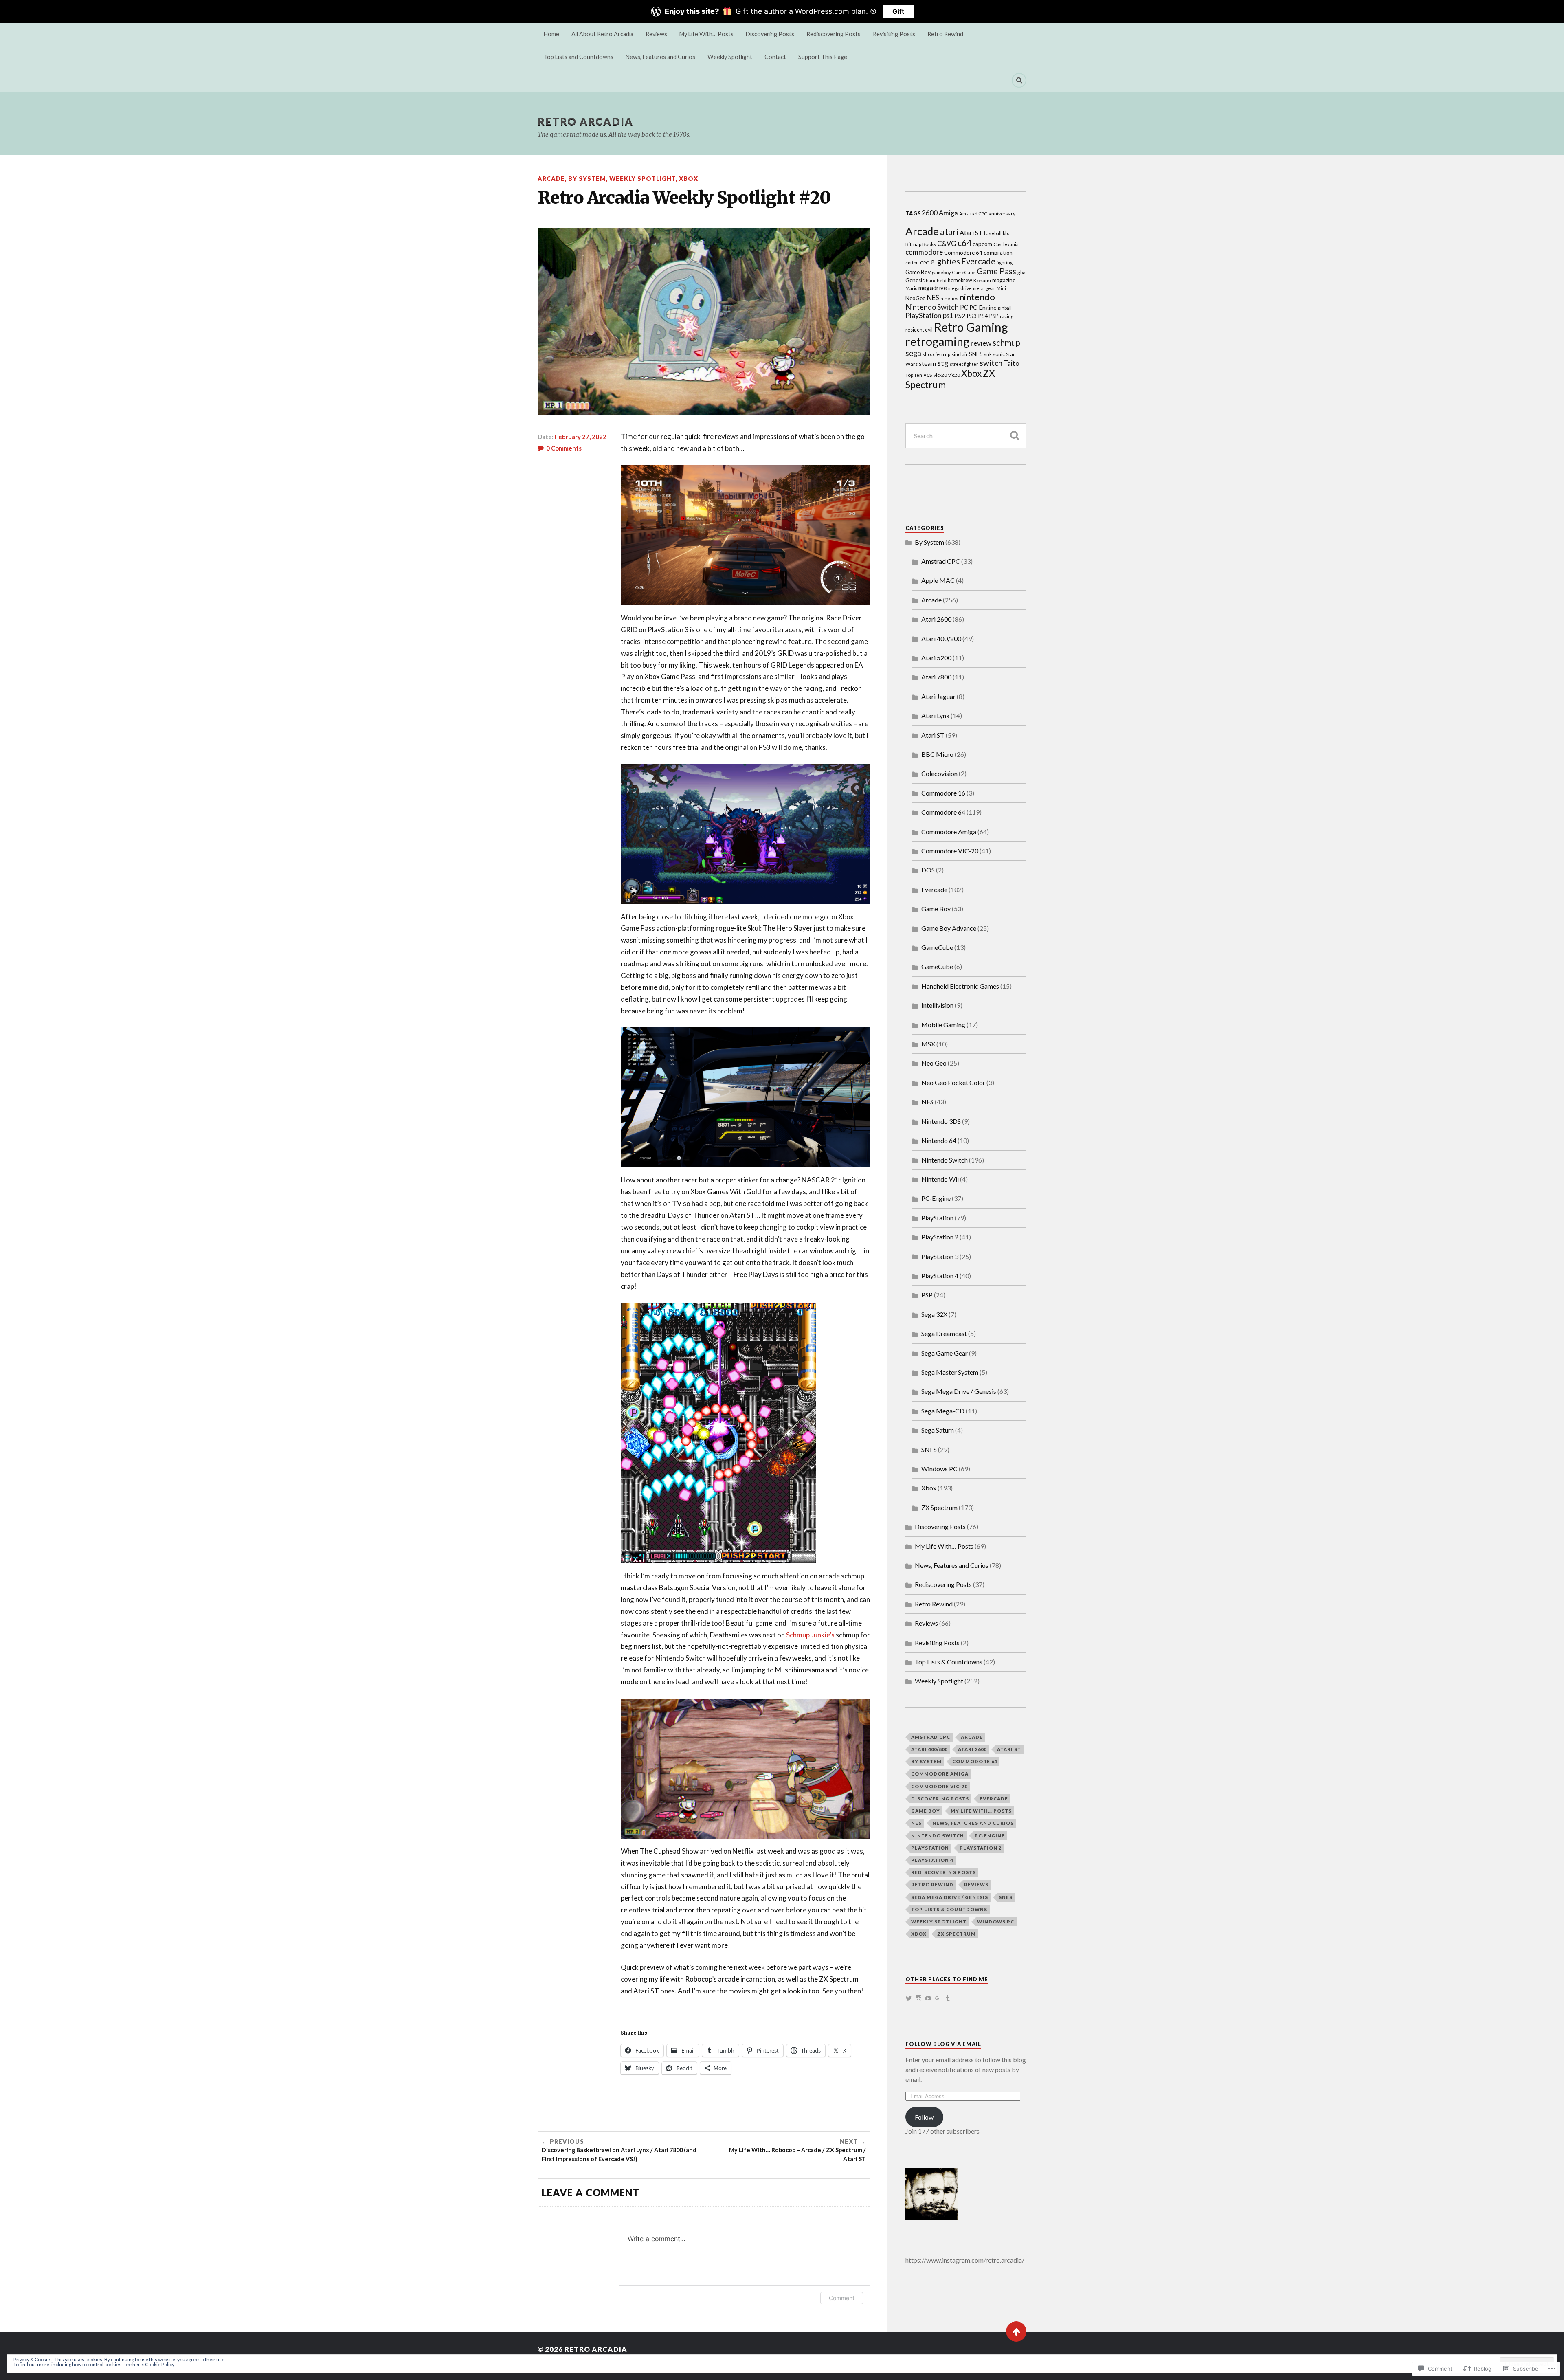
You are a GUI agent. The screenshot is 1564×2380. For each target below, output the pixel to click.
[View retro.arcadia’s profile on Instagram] (918, 1998)
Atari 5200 (936, 658)
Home (551, 34)
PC (964, 307)
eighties (945, 261)
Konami (982, 280)
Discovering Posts (770, 34)
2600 (929, 213)
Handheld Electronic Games (960, 986)
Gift (898, 11)
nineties (949, 298)
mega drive (960, 288)
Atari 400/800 (941, 638)
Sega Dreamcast (944, 1333)
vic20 (954, 375)
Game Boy (918, 272)
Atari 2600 (936, 619)
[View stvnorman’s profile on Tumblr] (948, 1998)
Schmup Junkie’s (810, 1635)
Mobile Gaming (943, 1025)
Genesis (915, 280)
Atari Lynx (935, 715)
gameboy (941, 272)
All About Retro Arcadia (602, 34)
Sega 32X (934, 1314)
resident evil (919, 330)
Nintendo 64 (939, 1140)
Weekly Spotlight (730, 57)
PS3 (972, 316)
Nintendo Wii (940, 1179)
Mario (911, 288)
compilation (998, 253)
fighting (1005, 263)
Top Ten (914, 375)
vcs (928, 374)
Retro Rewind (945, 34)
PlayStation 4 (940, 1276)
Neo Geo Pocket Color (953, 1082)
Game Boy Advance (949, 928)
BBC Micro (937, 754)
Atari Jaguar (938, 696)
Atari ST (971, 232)
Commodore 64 (963, 253)
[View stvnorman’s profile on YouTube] (928, 1998)
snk (988, 354)
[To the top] (1016, 2332)
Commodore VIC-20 (950, 851)
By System (587, 179)
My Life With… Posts (706, 34)
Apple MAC (938, 580)
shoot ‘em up (936, 354)
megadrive (933, 288)
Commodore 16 (943, 793)
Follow (924, 2117)
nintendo (977, 297)
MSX (928, 1044)
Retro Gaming (971, 327)
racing (1007, 316)
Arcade (551, 179)
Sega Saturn (938, 1430)
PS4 (983, 316)
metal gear (984, 288)
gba (1021, 272)
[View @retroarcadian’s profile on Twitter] (909, 1998)
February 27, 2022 (581, 437)
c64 (964, 243)
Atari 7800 (936, 677)
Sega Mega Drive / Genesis (959, 1391)
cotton (912, 263)
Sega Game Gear (945, 1353)
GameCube (964, 272)
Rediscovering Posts (834, 34)
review (981, 343)
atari (949, 232)
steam (927, 363)
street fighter (964, 364)
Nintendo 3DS (941, 1121)
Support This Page (823, 57)
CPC (925, 263)
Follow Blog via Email (943, 2044)
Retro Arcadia (585, 121)
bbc (1006, 233)
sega (913, 353)
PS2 (960, 315)
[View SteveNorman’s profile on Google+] (938, 1998)
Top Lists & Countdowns (949, 1662)
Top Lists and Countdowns (579, 57)
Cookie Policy (160, 2364)
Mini (1001, 288)
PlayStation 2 (940, 1237)
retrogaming (937, 341)
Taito (1012, 363)
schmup (1006, 343)
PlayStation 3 (940, 1256)
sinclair (960, 354)
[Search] (1019, 80)
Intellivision (937, 1005)
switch (991, 363)
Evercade (978, 261)
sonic (999, 354)
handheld (936, 280)
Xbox (689, 179)
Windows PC (939, 1469)
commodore (924, 252)
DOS (928, 870)
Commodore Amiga (949, 832)
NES (933, 298)
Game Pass (996, 271)
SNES (976, 354)
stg (943, 363)
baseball (993, 233)
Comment (842, 2298)
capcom (982, 244)
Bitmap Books (921, 244)
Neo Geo (934, 1063)
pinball (1005, 308)
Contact (775, 57)
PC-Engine (983, 307)
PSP (994, 316)
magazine (1004, 280)
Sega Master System (950, 1372)
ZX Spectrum (939, 1507)
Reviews (656, 34)
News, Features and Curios (660, 57)
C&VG (947, 243)
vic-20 (940, 375)
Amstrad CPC (973, 214)
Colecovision (939, 773)
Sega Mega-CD (943, 1411)
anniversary (1002, 214)
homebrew (960, 280)
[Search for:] (966, 436)
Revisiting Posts (894, 34)
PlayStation (924, 315)
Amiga (948, 213)
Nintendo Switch (932, 307)
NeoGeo (916, 298)
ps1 (948, 315)
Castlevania (1006, 244)
